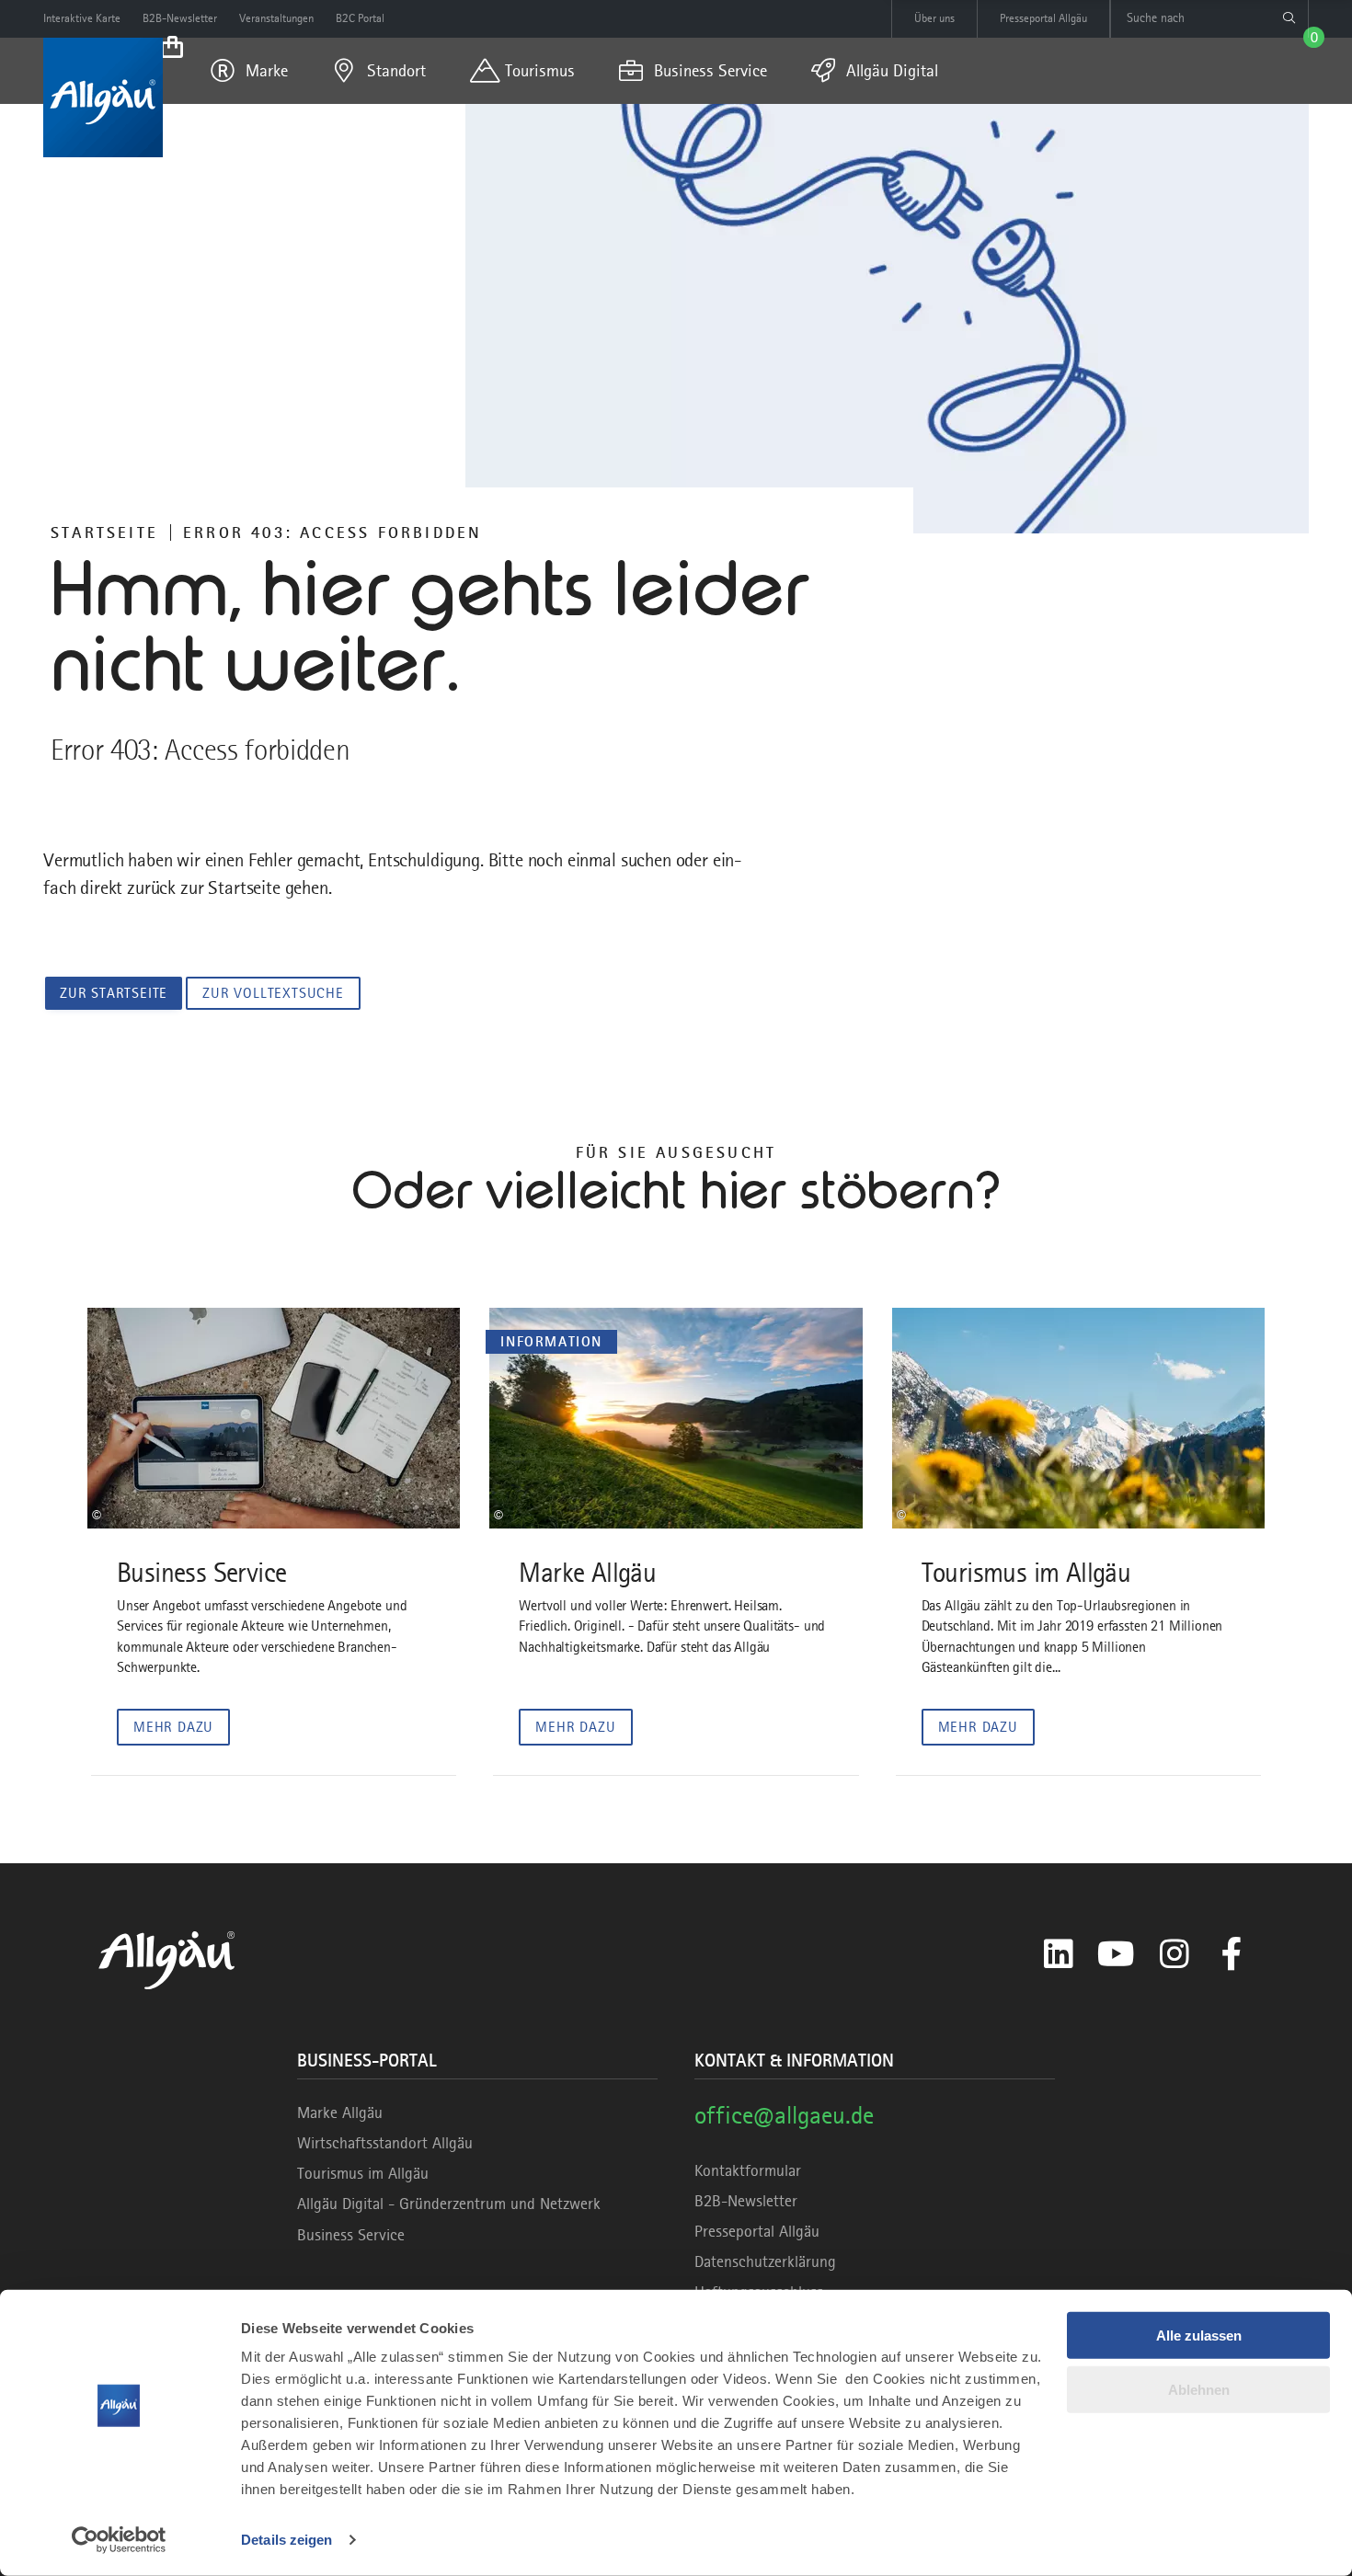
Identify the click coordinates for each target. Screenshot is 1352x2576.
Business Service (351, 2235)
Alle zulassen (1199, 2336)
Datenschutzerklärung (765, 2261)
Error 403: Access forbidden (332, 532)
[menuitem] (249, 71)
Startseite (104, 532)
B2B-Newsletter (746, 2201)
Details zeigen (286, 2540)
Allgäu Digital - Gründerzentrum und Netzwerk (449, 2204)
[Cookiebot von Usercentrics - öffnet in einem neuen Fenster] (119, 2540)
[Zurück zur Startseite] (103, 97)
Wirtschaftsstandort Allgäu (385, 2143)
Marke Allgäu (340, 2112)
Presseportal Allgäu (757, 2231)
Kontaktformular (748, 2170)
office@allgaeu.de (784, 2115)
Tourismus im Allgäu (363, 2173)
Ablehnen (1199, 2389)
